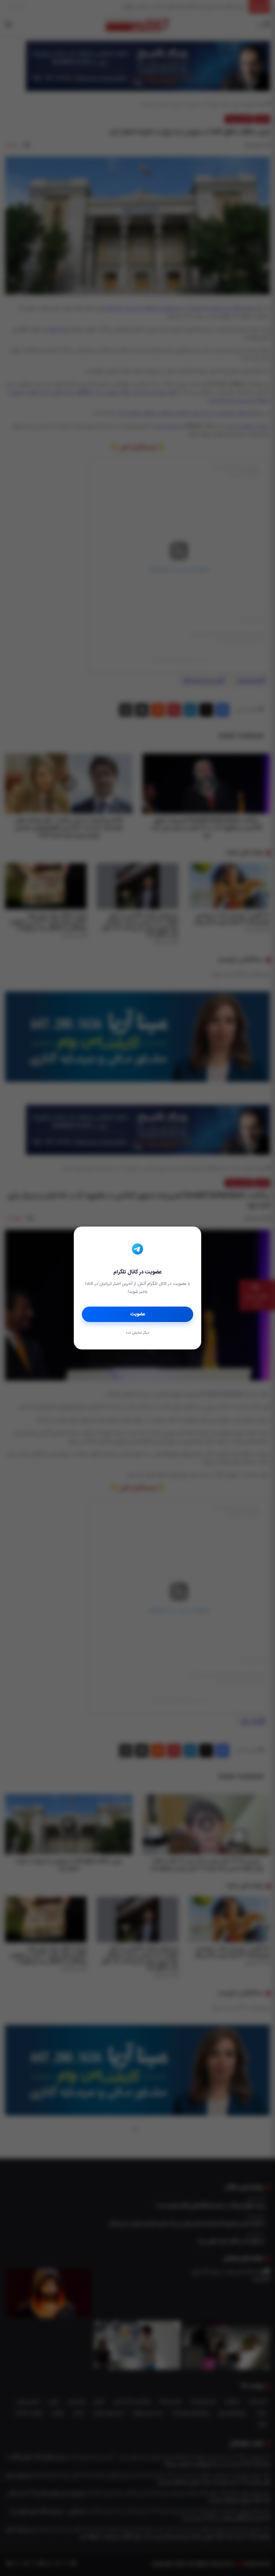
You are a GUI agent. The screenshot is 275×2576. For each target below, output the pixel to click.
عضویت (138, 1314)
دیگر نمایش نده (137, 1333)
